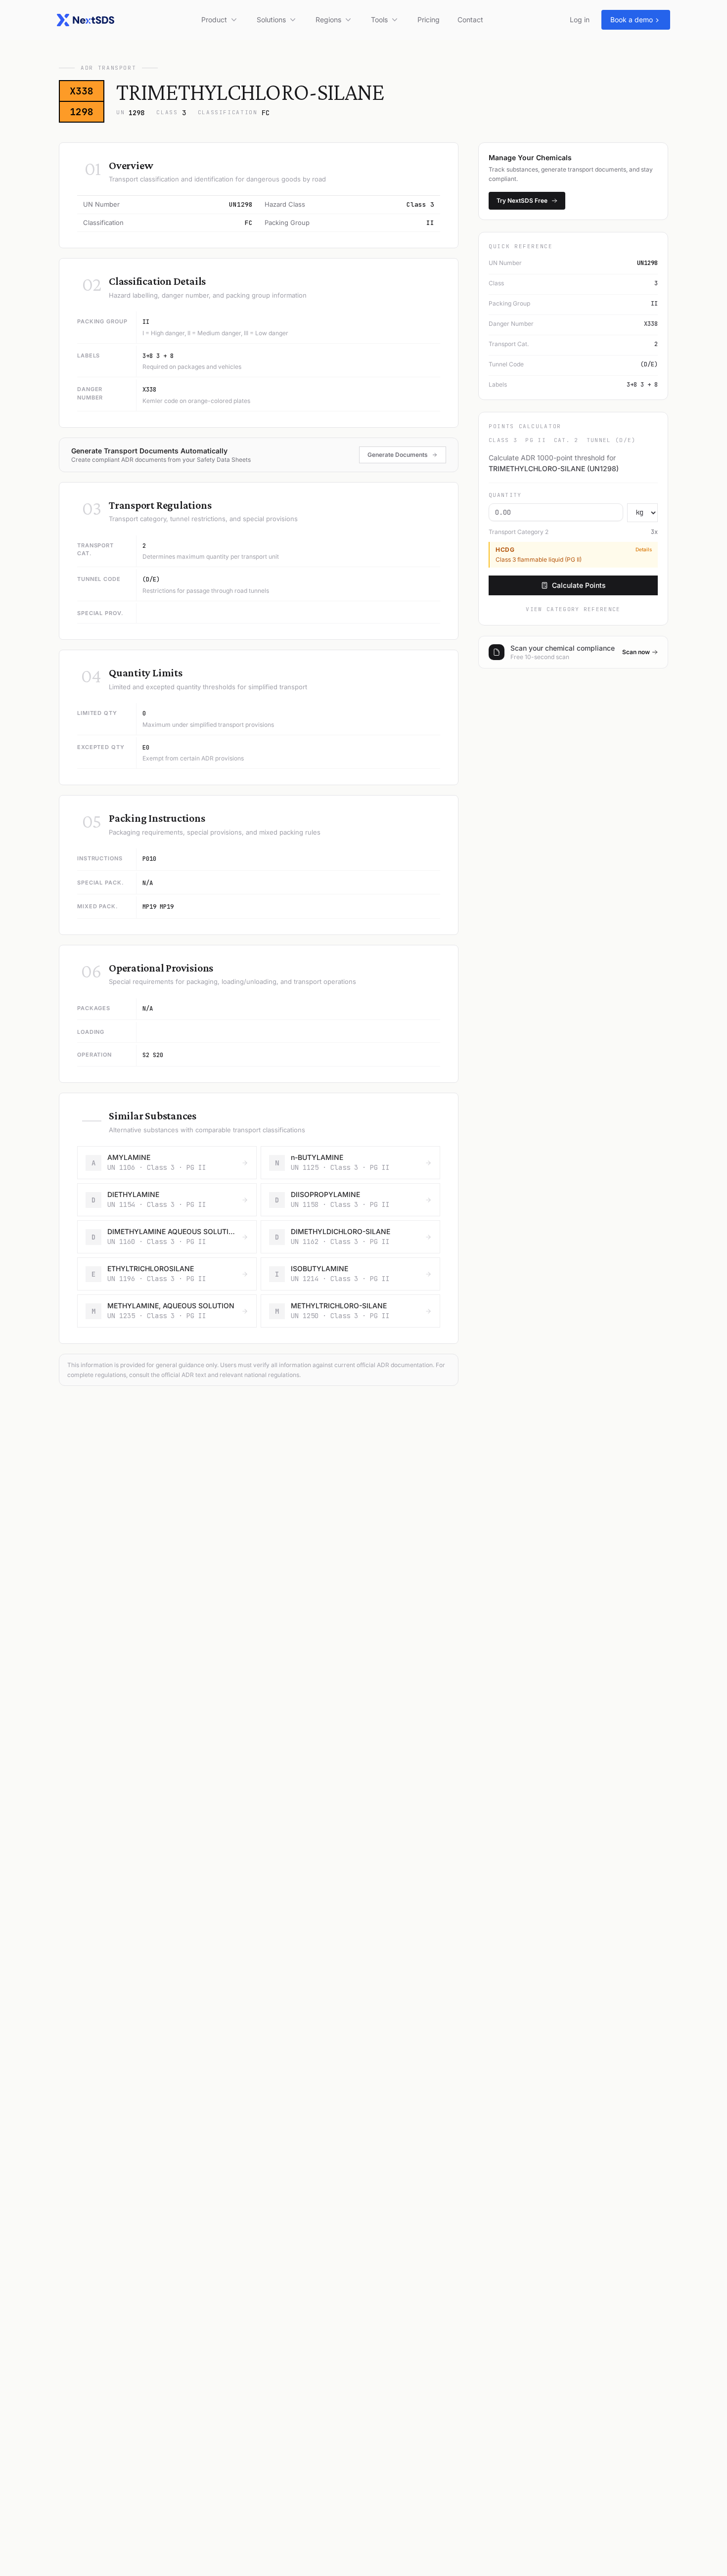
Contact (470, 20)
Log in (580, 20)
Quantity (505, 495)
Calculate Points (579, 585)
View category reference (573, 609)
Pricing (429, 20)
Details (644, 550)
